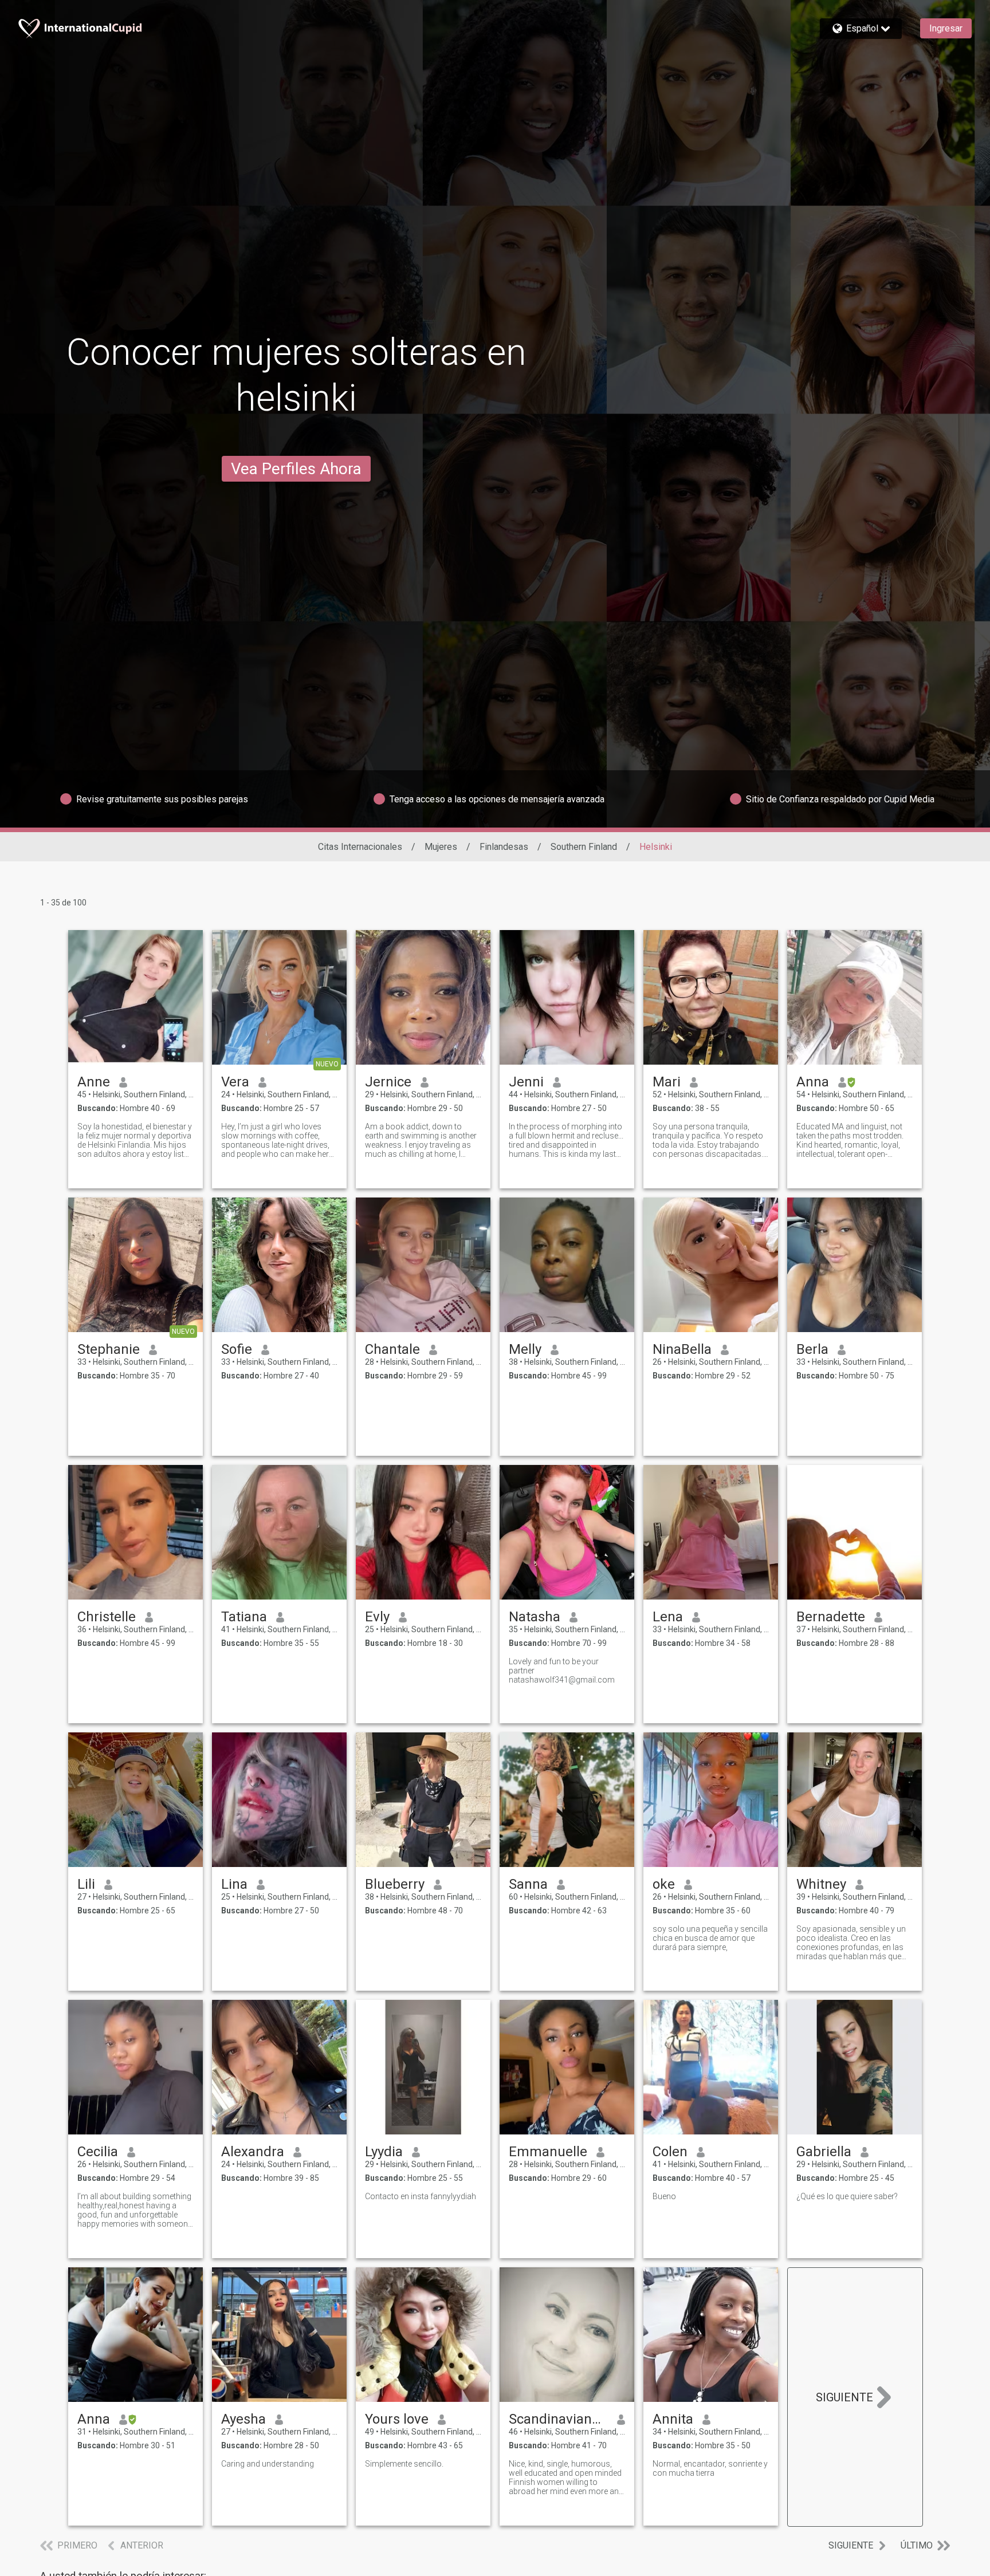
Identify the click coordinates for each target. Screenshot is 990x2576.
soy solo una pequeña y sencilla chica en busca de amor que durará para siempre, (710, 1938)
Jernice (388, 1082)
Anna (813, 1082)
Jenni (526, 1082)
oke (664, 1884)
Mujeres (441, 847)
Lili (86, 1884)
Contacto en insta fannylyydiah (421, 2196)
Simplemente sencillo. (404, 2464)
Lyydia (384, 2152)
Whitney (821, 1884)
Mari (667, 1082)
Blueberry (395, 1884)
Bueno (664, 2196)
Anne (94, 1082)
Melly (525, 1349)
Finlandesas (504, 847)
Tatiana (244, 1617)
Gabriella (824, 2152)
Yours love (397, 2419)
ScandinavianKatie (558, 2419)
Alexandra (253, 2152)
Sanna (528, 1884)
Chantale (392, 1349)
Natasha (535, 1617)
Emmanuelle (548, 2152)
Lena (668, 1617)
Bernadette (831, 1617)
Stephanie (109, 1349)
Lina (234, 1884)
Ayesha (243, 2419)
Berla (812, 1349)
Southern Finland (584, 847)
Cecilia (98, 2152)
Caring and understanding (268, 2464)
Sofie (237, 1349)
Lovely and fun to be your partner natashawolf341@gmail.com (562, 1671)
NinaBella (682, 1349)
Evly (377, 1617)
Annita (673, 2419)
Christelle (107, 1617)
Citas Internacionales (360, 847)
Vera (235, 1082)
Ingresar (946, 28)
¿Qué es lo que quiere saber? (847, 2196)
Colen (670, 2152)
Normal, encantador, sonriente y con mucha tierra (710, 2468)
